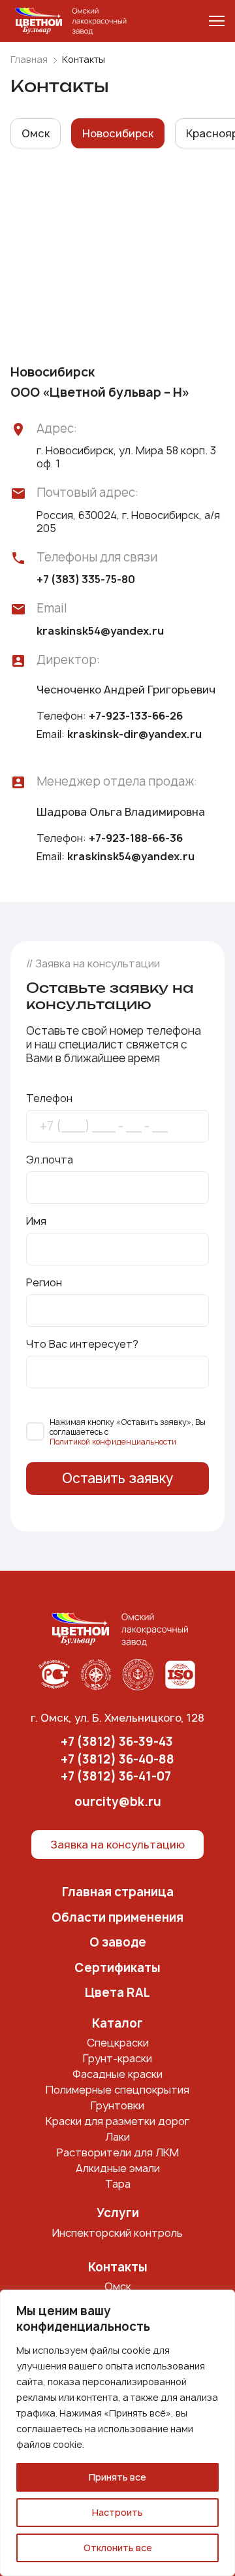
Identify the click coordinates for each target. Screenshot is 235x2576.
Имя (36, 1221)
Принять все (117, 2477)
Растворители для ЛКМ (118, 2152)
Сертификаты (117, 1968)
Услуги (118, 2214)
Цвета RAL (117, 1993)
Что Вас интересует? (82, 1344)
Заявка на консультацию (117, 1845)
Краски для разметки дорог (117, 2121)
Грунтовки (117, 2105)
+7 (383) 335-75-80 (86, 579)
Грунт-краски (117, 2058)
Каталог (117, 2024)
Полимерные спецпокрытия (117, 2090)
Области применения (117, 1918)
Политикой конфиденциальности (113, 1442)
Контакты (118, 2268)
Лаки (117, 2137)
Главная (29, 59)
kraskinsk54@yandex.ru (100, 631)
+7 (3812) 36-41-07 (116, 1777)
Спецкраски (118, 2043)
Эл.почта (50, 1160)
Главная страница (118, 1893)
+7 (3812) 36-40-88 (117, 1760)
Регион (44, 1282)
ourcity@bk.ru (118, 1802)
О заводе (118, 1943)
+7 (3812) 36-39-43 (117, 1742)
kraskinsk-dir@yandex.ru (134, 734)
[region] (117, 2433)
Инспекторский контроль (117, 2233)
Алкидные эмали (118, 2168)
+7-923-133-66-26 (136, 716)
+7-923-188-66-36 (136, 838)
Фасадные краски (117, 2074)
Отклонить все (118, 2548)
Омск (118, 2286)
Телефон (49, 1098)
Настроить (117, 2512)
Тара (118, 2184)
